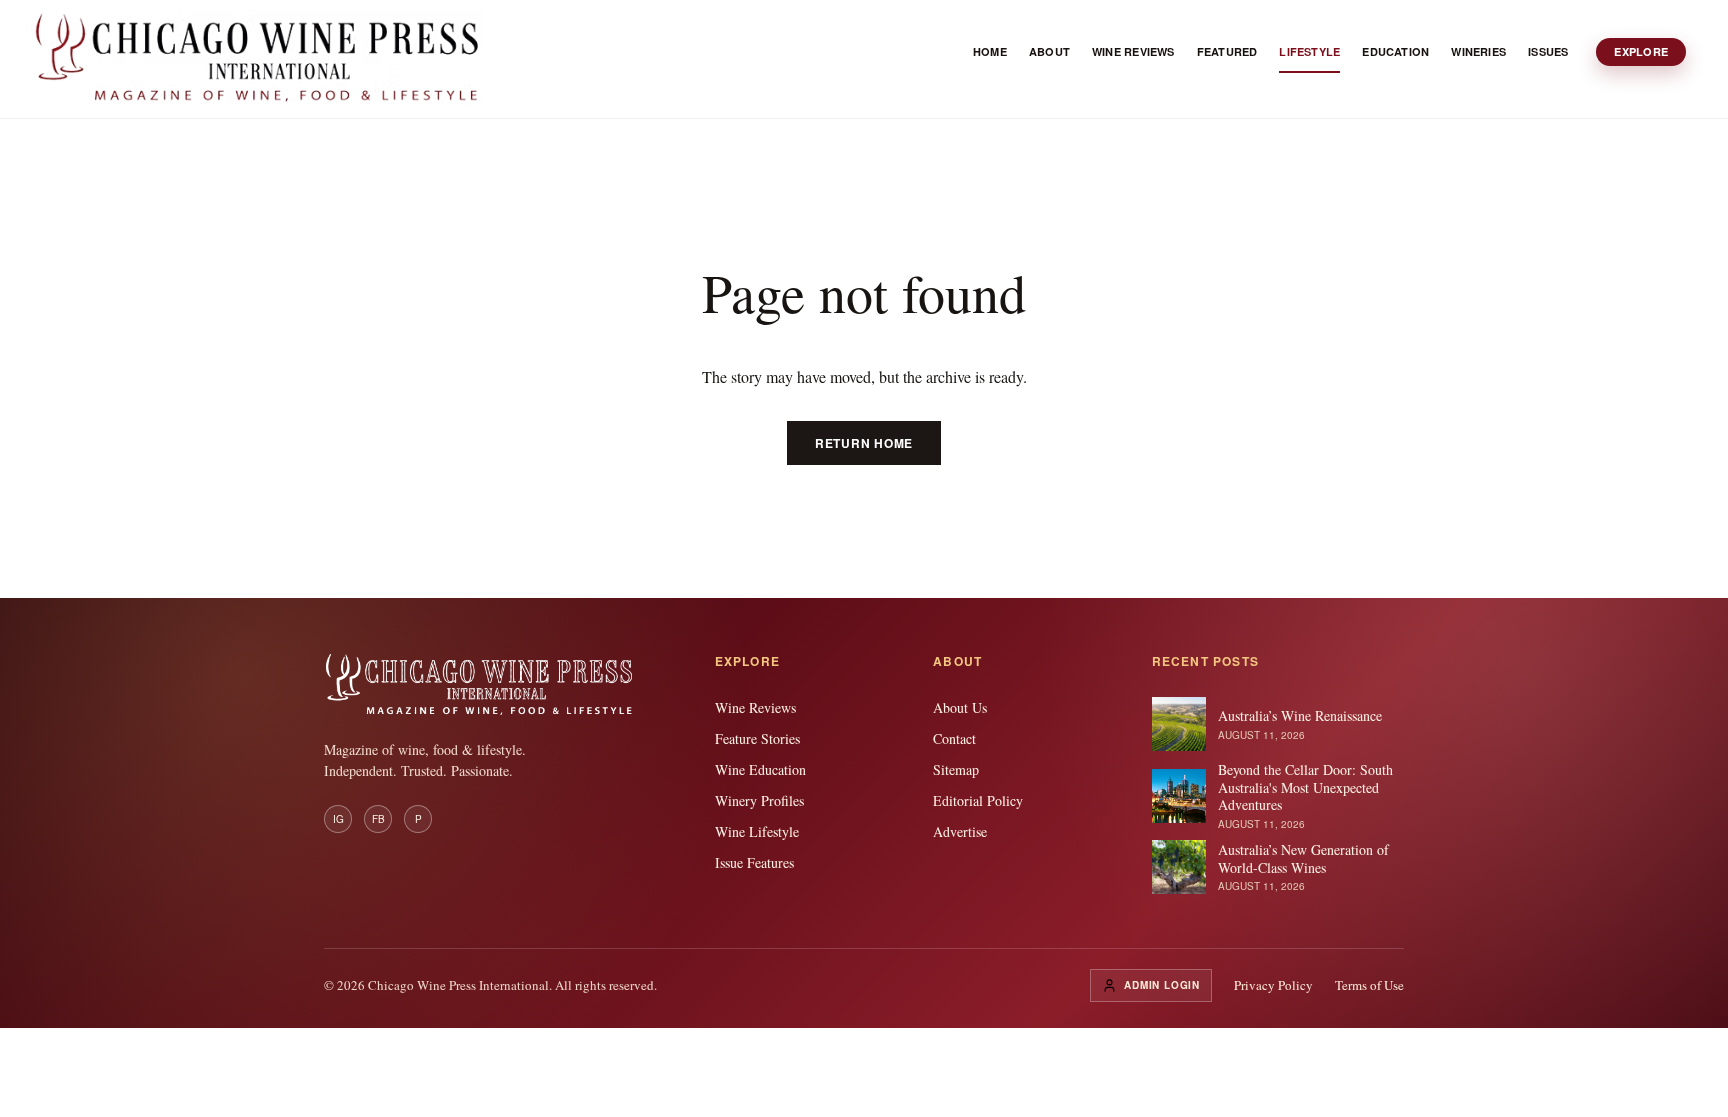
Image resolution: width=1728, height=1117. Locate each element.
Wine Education (760, 769)
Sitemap (956, 769)
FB (378, 819)
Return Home (864, 443)
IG (338, 819)
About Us (960, 707)
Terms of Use (1369, 985)
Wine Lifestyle (757, 831)
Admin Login (1162, 985)
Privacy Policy (1273, 985)
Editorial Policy (978, 800)
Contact (954, 738)
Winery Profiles (759, 800)
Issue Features (754, 862)
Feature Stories (757, 738)
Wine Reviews (755, 707)
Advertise (960, 831)
